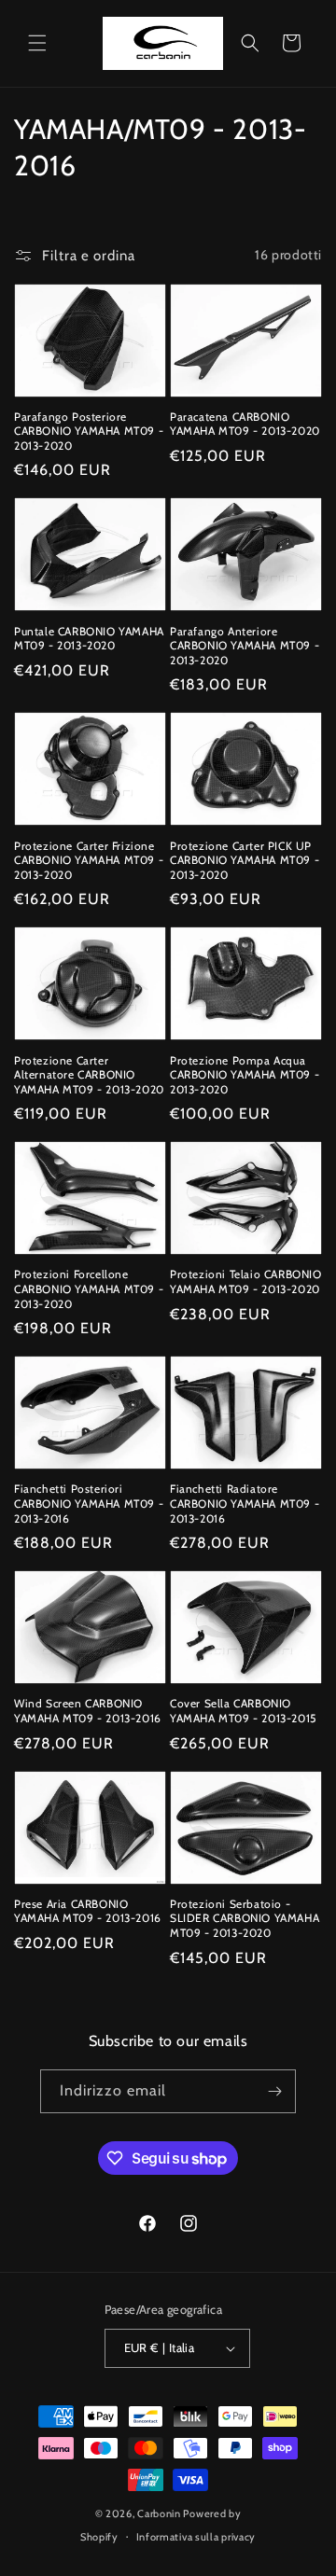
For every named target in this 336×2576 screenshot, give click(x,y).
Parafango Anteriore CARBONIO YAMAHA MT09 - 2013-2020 (245, 646)
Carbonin (159, 2513)
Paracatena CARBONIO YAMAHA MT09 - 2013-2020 (245, 424)
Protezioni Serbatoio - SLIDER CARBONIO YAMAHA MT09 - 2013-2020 (245, 1918)
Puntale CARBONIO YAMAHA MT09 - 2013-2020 (89, 639)
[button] (37, 43)
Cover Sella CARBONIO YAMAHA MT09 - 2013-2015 (243, 1711)
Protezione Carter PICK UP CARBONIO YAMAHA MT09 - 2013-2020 (245, 860)
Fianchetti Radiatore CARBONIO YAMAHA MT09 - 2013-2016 (245, 1503)
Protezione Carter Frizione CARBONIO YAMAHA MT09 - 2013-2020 (89, 860)
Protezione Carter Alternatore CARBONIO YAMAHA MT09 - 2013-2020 (89, 1075)
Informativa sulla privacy (196, 2537)
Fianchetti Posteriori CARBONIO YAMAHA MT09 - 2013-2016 (89, 1503)
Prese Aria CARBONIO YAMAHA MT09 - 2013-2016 (88, 1911)
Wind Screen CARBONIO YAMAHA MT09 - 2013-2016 (88, 1711)
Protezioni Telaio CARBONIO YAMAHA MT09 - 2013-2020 (246, 1281)
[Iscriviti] (274, 2091)
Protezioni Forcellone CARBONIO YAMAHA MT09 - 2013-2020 (89, 1288)
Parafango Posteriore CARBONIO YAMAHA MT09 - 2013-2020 (89, 431)
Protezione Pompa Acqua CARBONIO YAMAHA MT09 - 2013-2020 (245, 1075)
